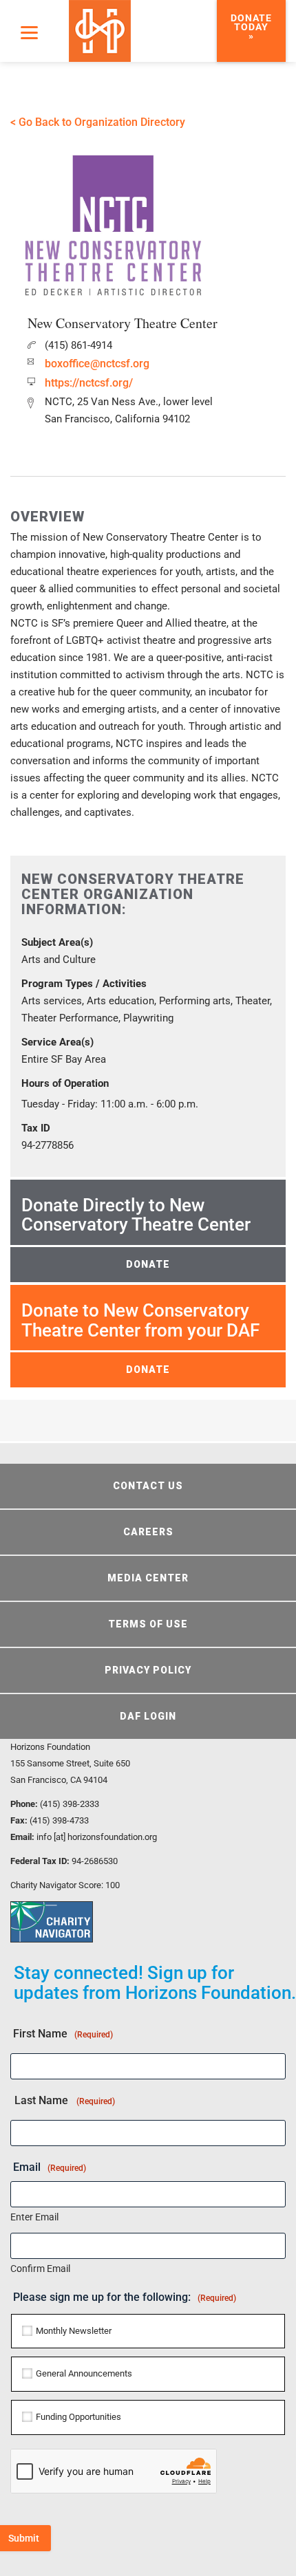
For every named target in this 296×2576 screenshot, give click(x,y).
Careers (148, 1532)
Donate (148, 1264)
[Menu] (29, 33)
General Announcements (84, 2373)
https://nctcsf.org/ (89, 383)
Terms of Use (148, 1624)
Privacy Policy (148, 1670)
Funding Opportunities (78, 2417)
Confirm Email (40, 2269)
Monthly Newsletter (74, 2331)
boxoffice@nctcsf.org (97, 364)
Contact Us (148, 1486)
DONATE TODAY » (251, 27)
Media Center (148, 1578)
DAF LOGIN (148, 1716)
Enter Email (34, 2217)
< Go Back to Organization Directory (98, 122)
